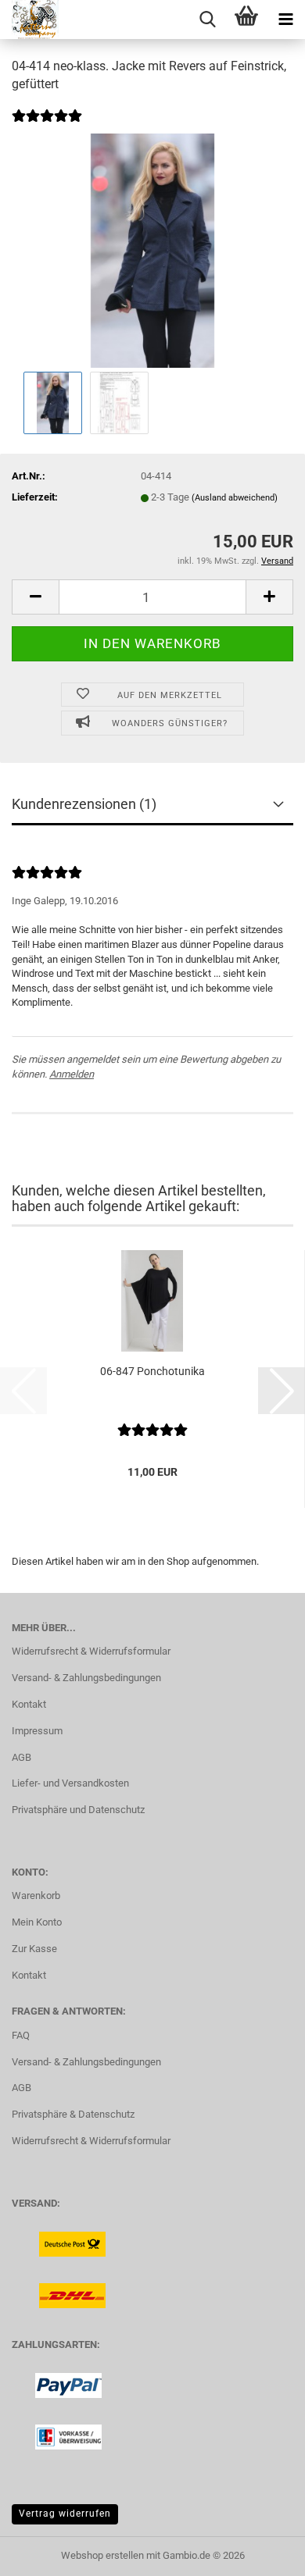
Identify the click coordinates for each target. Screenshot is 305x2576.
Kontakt (29, 1704)
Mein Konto (37, 1922)
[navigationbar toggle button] (285, 20)
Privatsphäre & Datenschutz (73, 2114)
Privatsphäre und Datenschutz (78, 1810)
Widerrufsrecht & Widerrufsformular (91, 1651)
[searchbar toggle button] (207, 20)
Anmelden (72, 1074)
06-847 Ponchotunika (152, 1371)
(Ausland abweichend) (235, 498)
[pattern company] (29, 20)
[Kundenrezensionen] (47, 126)
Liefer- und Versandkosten (70, 1783)
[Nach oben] (262, 2553)
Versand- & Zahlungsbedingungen (86, 1678)
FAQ (21, 2035)
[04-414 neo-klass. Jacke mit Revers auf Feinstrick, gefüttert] (152, 250)
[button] (35, 597)
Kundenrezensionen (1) (84, 804)
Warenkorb (36, 1895)
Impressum (37, 1731)
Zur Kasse (34, 1949)
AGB (22, 1757)
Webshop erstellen (102, 2555)
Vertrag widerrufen (65, 2514)
